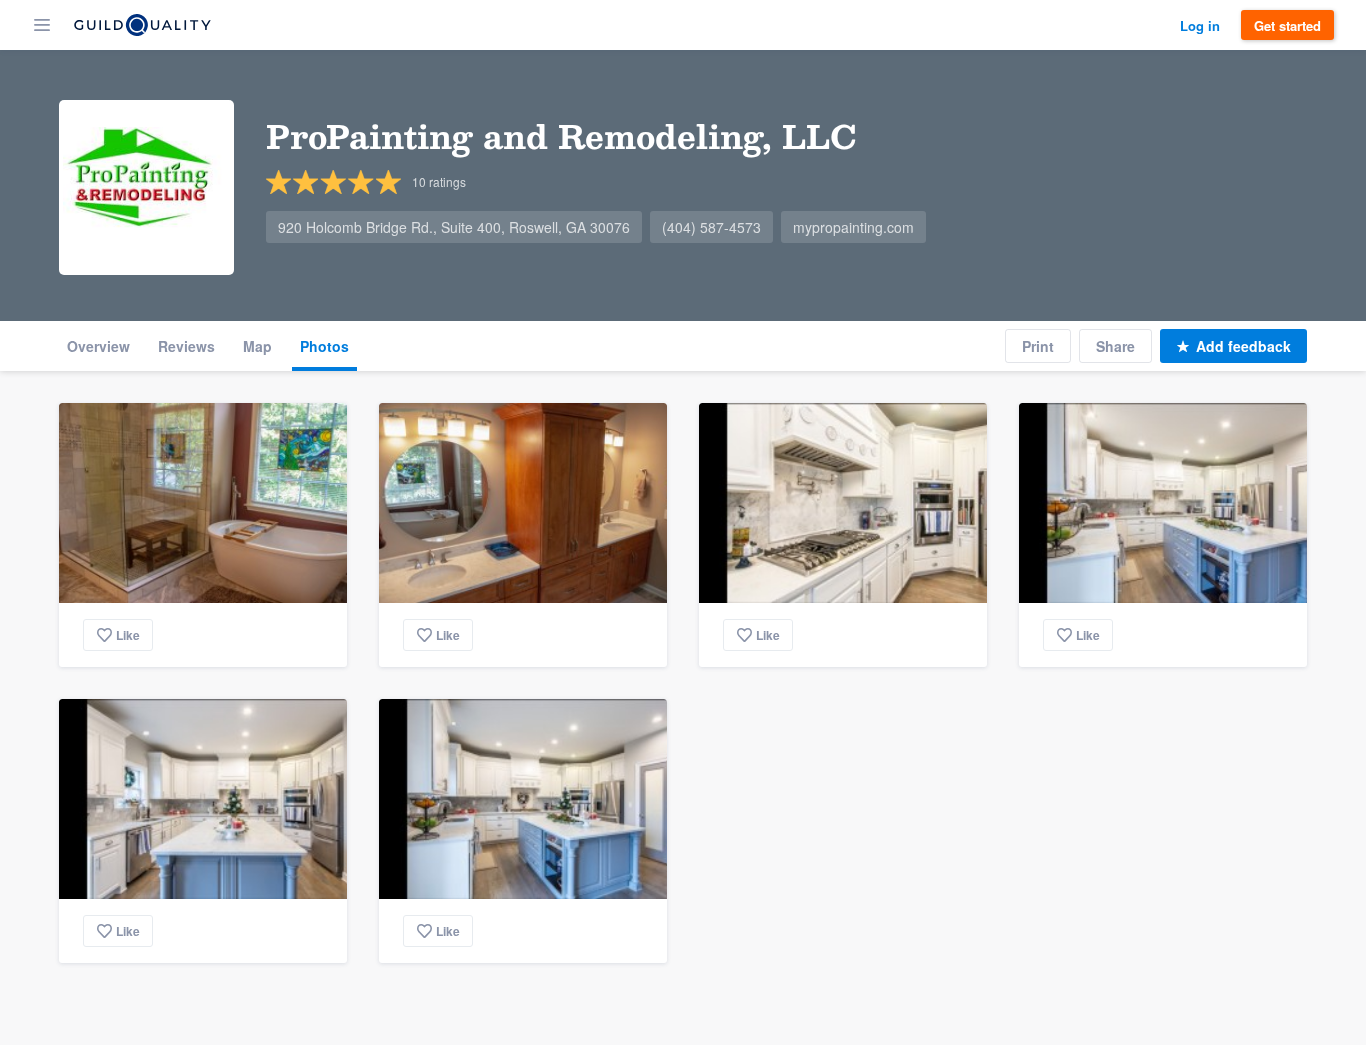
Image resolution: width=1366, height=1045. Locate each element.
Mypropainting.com (853, 227)
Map (257, 346)
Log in (1200, 25)
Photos (324, 346)
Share (1115, 346)
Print (1038, 346)
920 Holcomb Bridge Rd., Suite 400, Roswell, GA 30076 (454, 227)
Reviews (186, 346)
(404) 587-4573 (711, 227)
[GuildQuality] (142, 25)
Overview (98, 346)
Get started (1287, 25)
